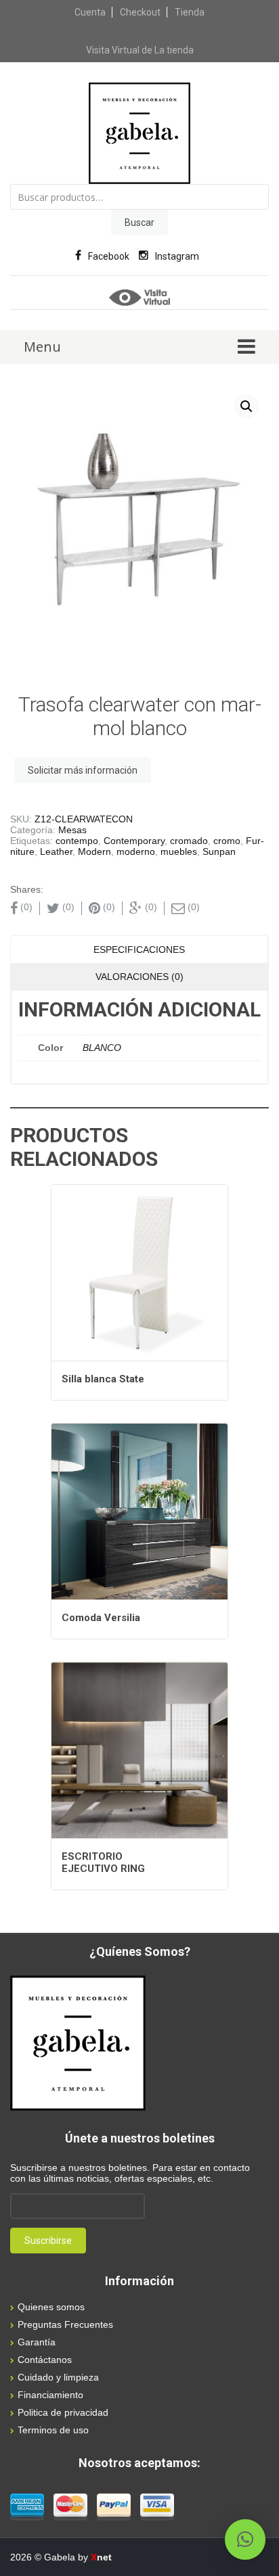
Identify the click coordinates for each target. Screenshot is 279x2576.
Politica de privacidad (63, 2412)
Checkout (140, 12)
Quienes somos (51, 2307)
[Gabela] (139, 133)
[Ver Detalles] (139, 1273)
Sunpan (219, 851)
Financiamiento (50, 2395)
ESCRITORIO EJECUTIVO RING (103, 1863)
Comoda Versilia (101, 1618)
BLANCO (102, 1048)
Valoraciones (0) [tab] (139, 977)
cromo (227, 841)
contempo (77, 841)
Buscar (139, 223)
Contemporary (134, 841)
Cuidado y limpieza (58, 2377)
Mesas (72, 830)
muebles (179, 851)
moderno (136, 851)
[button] (246, 406)
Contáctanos (45, 2360)
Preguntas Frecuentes (65, 2324)
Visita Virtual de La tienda (140, 50)
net (101, 2557)
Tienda (190, 12)
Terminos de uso (53, 2430)
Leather (56, 851)
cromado (189, 841)
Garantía (37, 2342)
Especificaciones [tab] (139, 950)
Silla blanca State (103, 1379)
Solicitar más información (83, 770)
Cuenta (90, 12)
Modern (94, 851)
